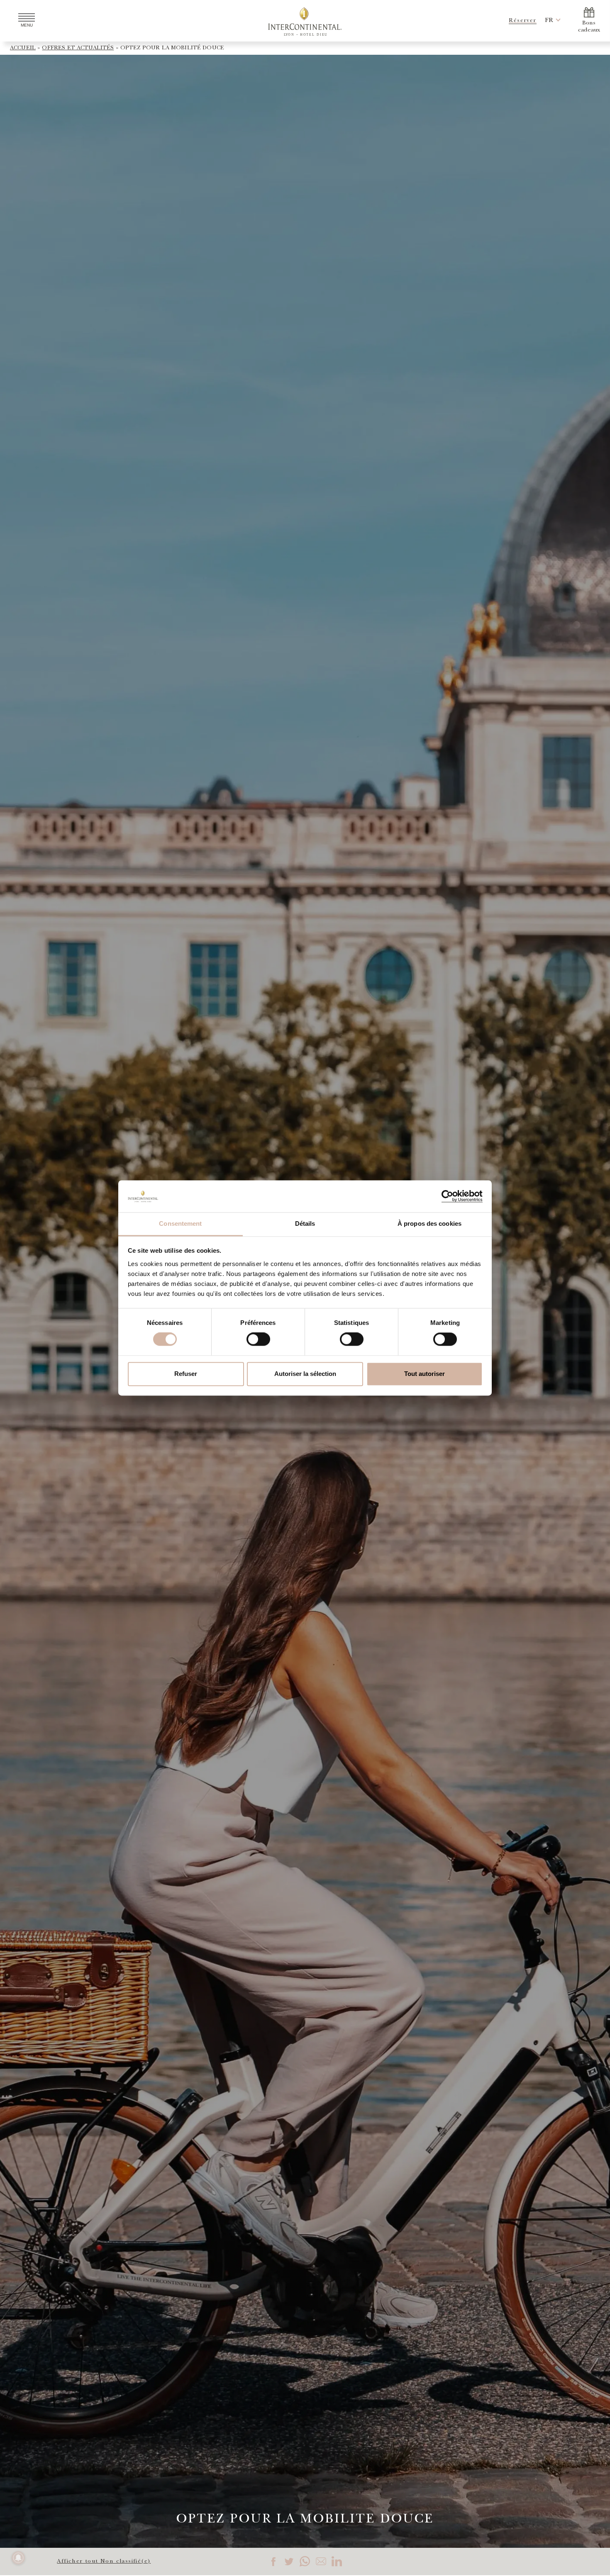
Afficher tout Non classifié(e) (104, 2561)
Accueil (23, 48)
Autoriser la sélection (305, 1374)
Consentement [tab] (180, 1223)
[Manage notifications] (18, 2558)
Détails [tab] (305, 1223)
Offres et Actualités (78, 48)
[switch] (258, 1339)
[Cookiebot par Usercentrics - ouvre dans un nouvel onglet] (446, 1196)
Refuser (186, 1374)
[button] (549, 21)
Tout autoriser (425, 1374)
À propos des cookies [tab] (429, 1223)
